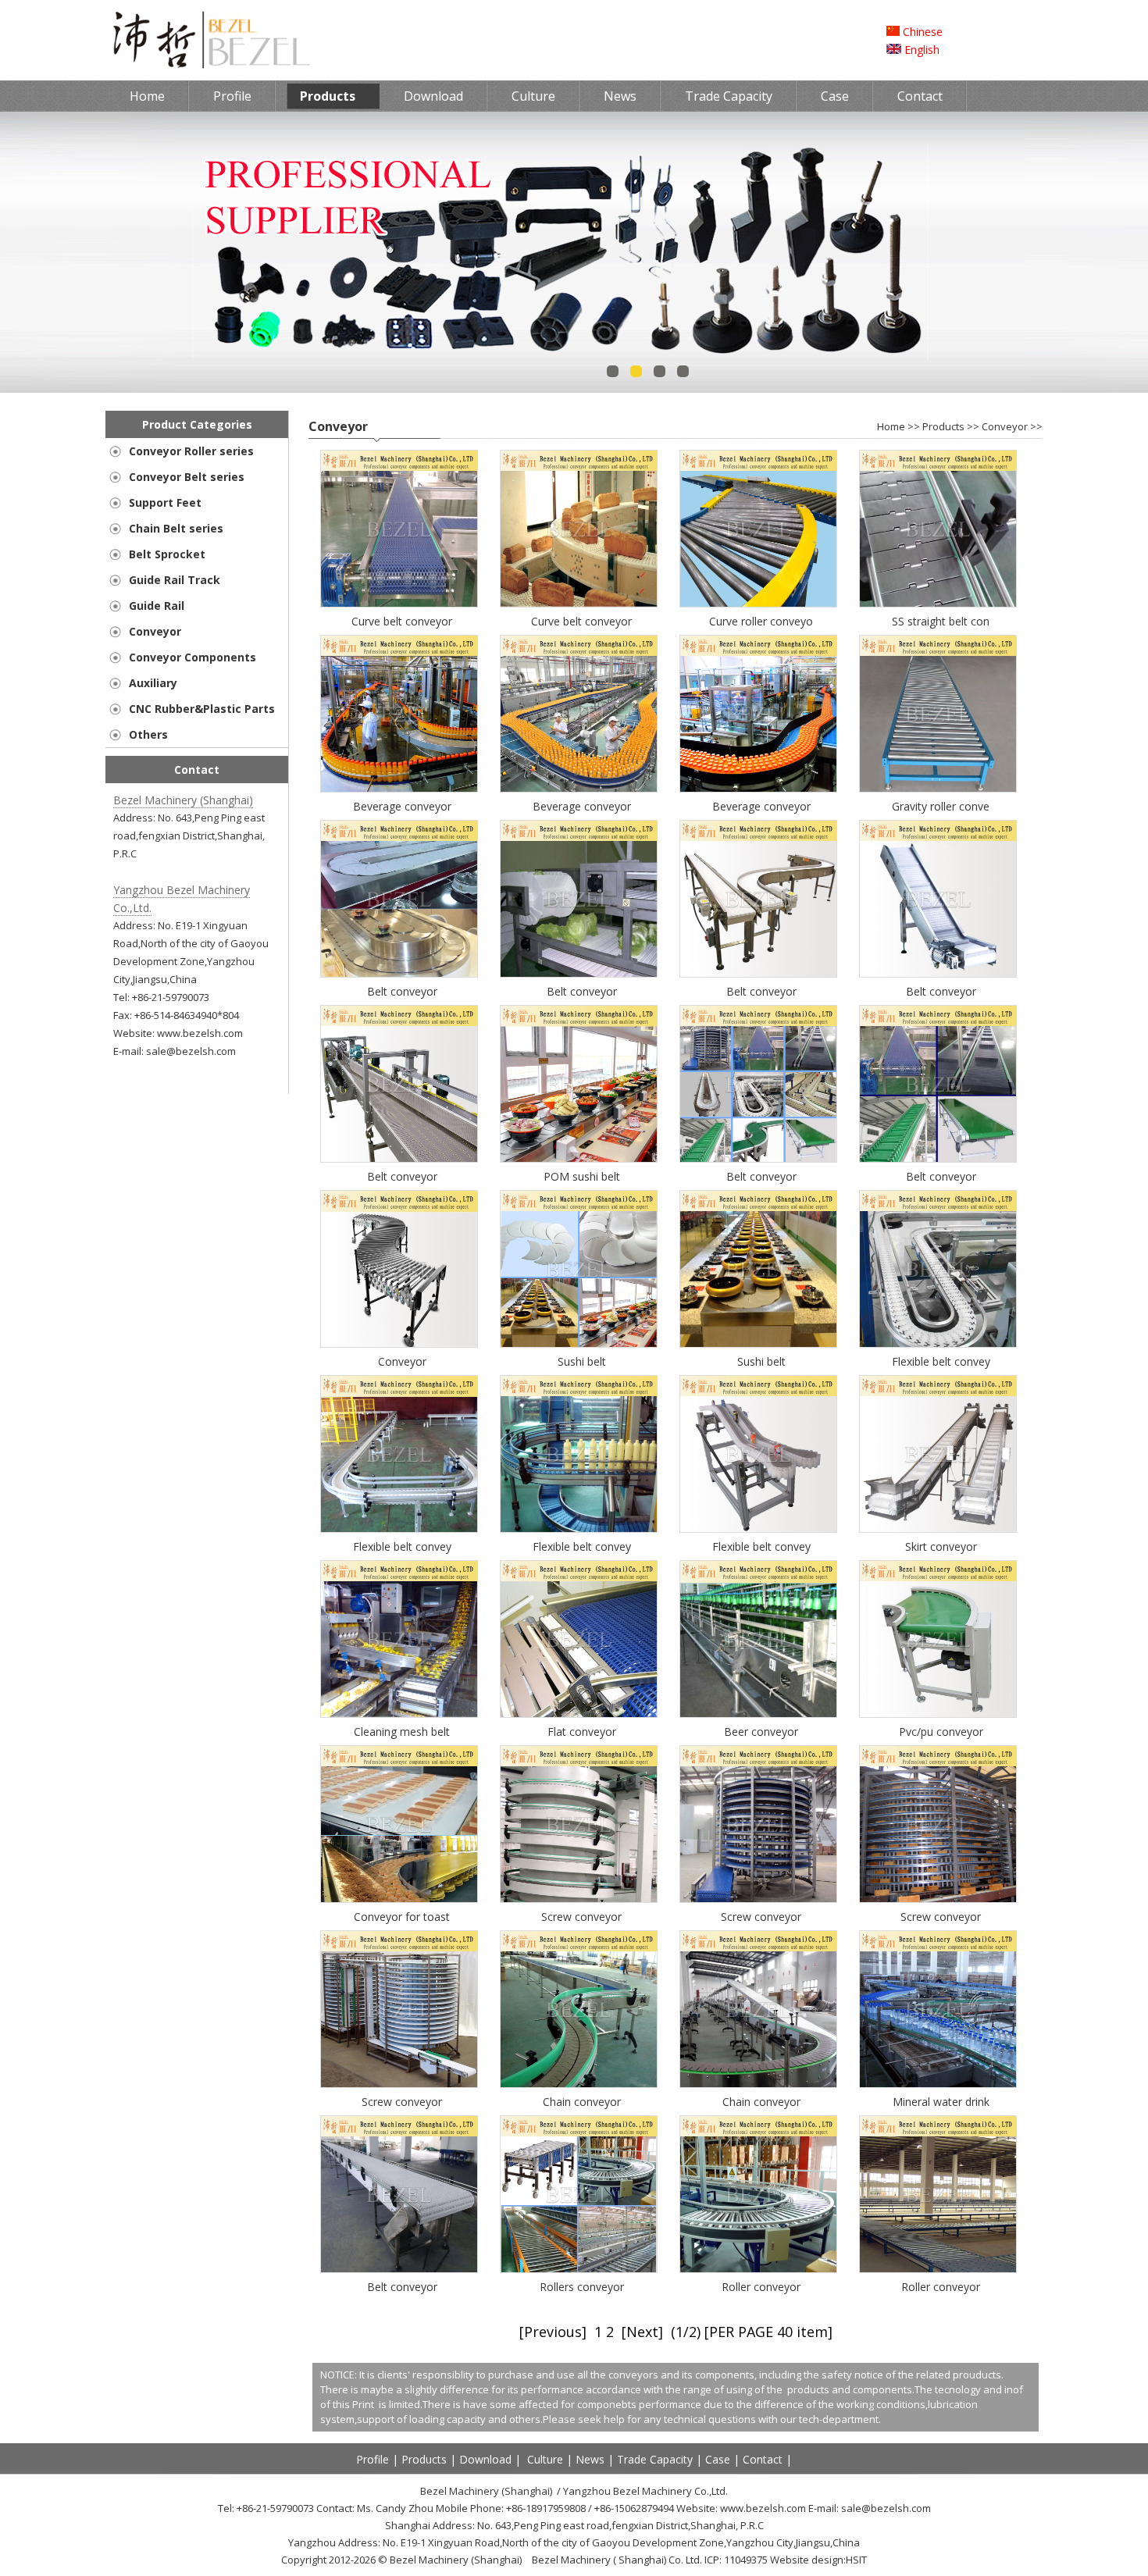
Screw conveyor (581, 1917)
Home (147, 96)
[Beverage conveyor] (402, 714)
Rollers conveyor (582, 2287)
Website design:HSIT (818, 2560)
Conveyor (155, 631)
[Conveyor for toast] (402, 1824)
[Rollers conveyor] (582, 2194)
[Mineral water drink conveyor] (941, 2009)
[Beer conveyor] (761, 1639)
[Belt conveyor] (402, 899)
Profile (232, 96)
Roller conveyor (761, 2287)
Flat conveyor (582, 1732)
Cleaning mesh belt (402, 1732)
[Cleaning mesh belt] (402, 1639)
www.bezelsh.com (200, 1033)
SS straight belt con (941, 621)
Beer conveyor (761, 1732)
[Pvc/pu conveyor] (941, 1639)
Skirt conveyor (941, 1546)
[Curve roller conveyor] (761, 529)
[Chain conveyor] (582, 2009)
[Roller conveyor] (761, 2194)
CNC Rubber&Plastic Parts (202, 709)
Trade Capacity (729, 96)
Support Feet (165, 502)
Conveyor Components (193, 657)
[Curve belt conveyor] (402, 529)
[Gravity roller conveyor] (941, 714)
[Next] (642, 2332)
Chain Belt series (176, 528)
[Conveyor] (402, 1269)
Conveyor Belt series (187, 477)
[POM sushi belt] (582, 1084)
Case (835, 96)
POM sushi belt (582, 1176)
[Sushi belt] (582, 1269)
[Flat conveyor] (582, 1639)
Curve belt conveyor (402, 621)
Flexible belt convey (941, 1361)
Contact (920, 96)
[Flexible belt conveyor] (941, 1269)
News (620, 96)
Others (148, 734)
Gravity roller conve (941, 806)
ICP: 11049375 (736, 2560)
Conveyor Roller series (191, 451)
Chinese (921, 32)
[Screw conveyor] (582, 1824)
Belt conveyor (402, 991)
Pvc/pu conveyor (941, 1732)
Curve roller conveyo (761, 621)
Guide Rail (157, 606)
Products (328, 96)
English (920, 50)
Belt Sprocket (167, 554)
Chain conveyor (582, 2102)
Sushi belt (582, 1361)
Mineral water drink (941, 2102)
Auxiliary (153, 683)
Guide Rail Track (175, 580)
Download (433, 96)
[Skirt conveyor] (941, 1454)
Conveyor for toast (402, 1917)
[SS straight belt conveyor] (941, 529)
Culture (533, 96)
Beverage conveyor (402, 806)
